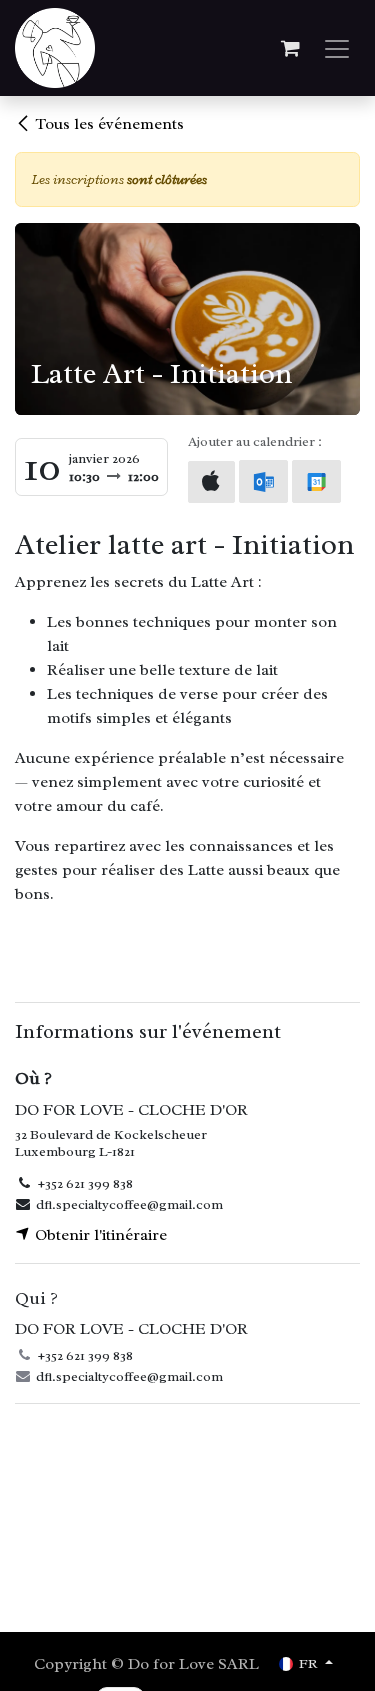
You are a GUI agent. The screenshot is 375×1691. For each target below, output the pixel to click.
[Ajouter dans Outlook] (263, 481)
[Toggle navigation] (337, 48)
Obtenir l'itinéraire (99, 1235)
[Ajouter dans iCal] (211, 482)
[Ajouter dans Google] (316, 481)
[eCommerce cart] (290, 48)
